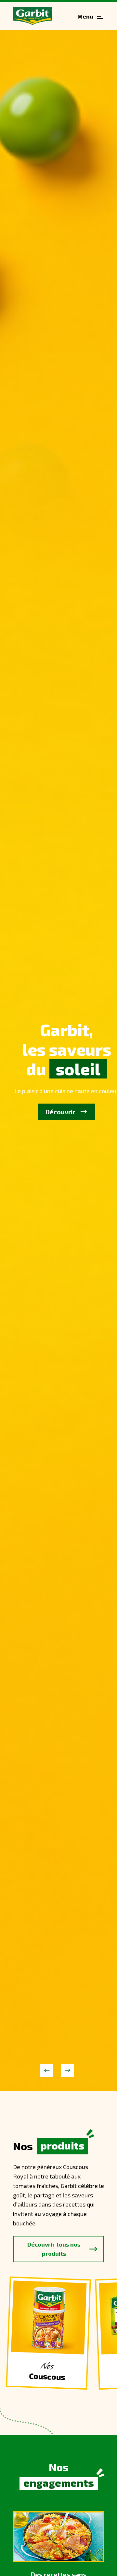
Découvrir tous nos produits (54, 2249)
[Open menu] (91, 16)
